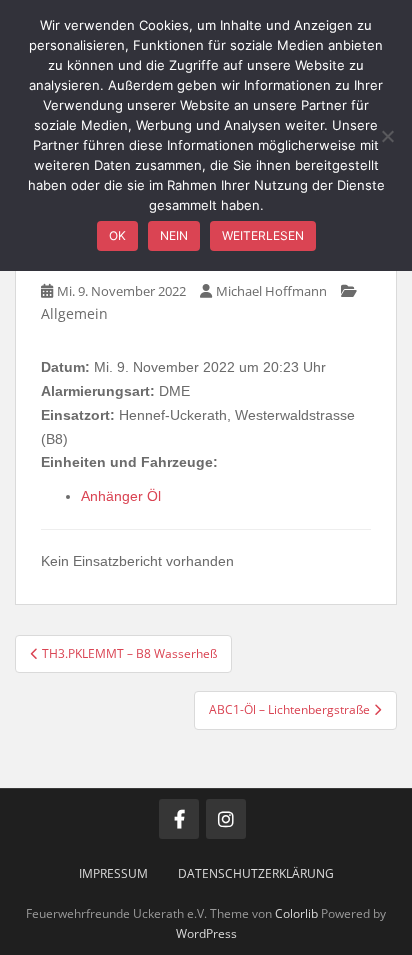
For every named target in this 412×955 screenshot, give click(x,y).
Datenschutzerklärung (256, 873)
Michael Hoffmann (271, 291)
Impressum (113, 873)
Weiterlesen (263, 235)
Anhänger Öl (121, 496)
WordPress (206, 933)
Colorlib (296, 913)
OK (117, 235)
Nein (174, 235)
